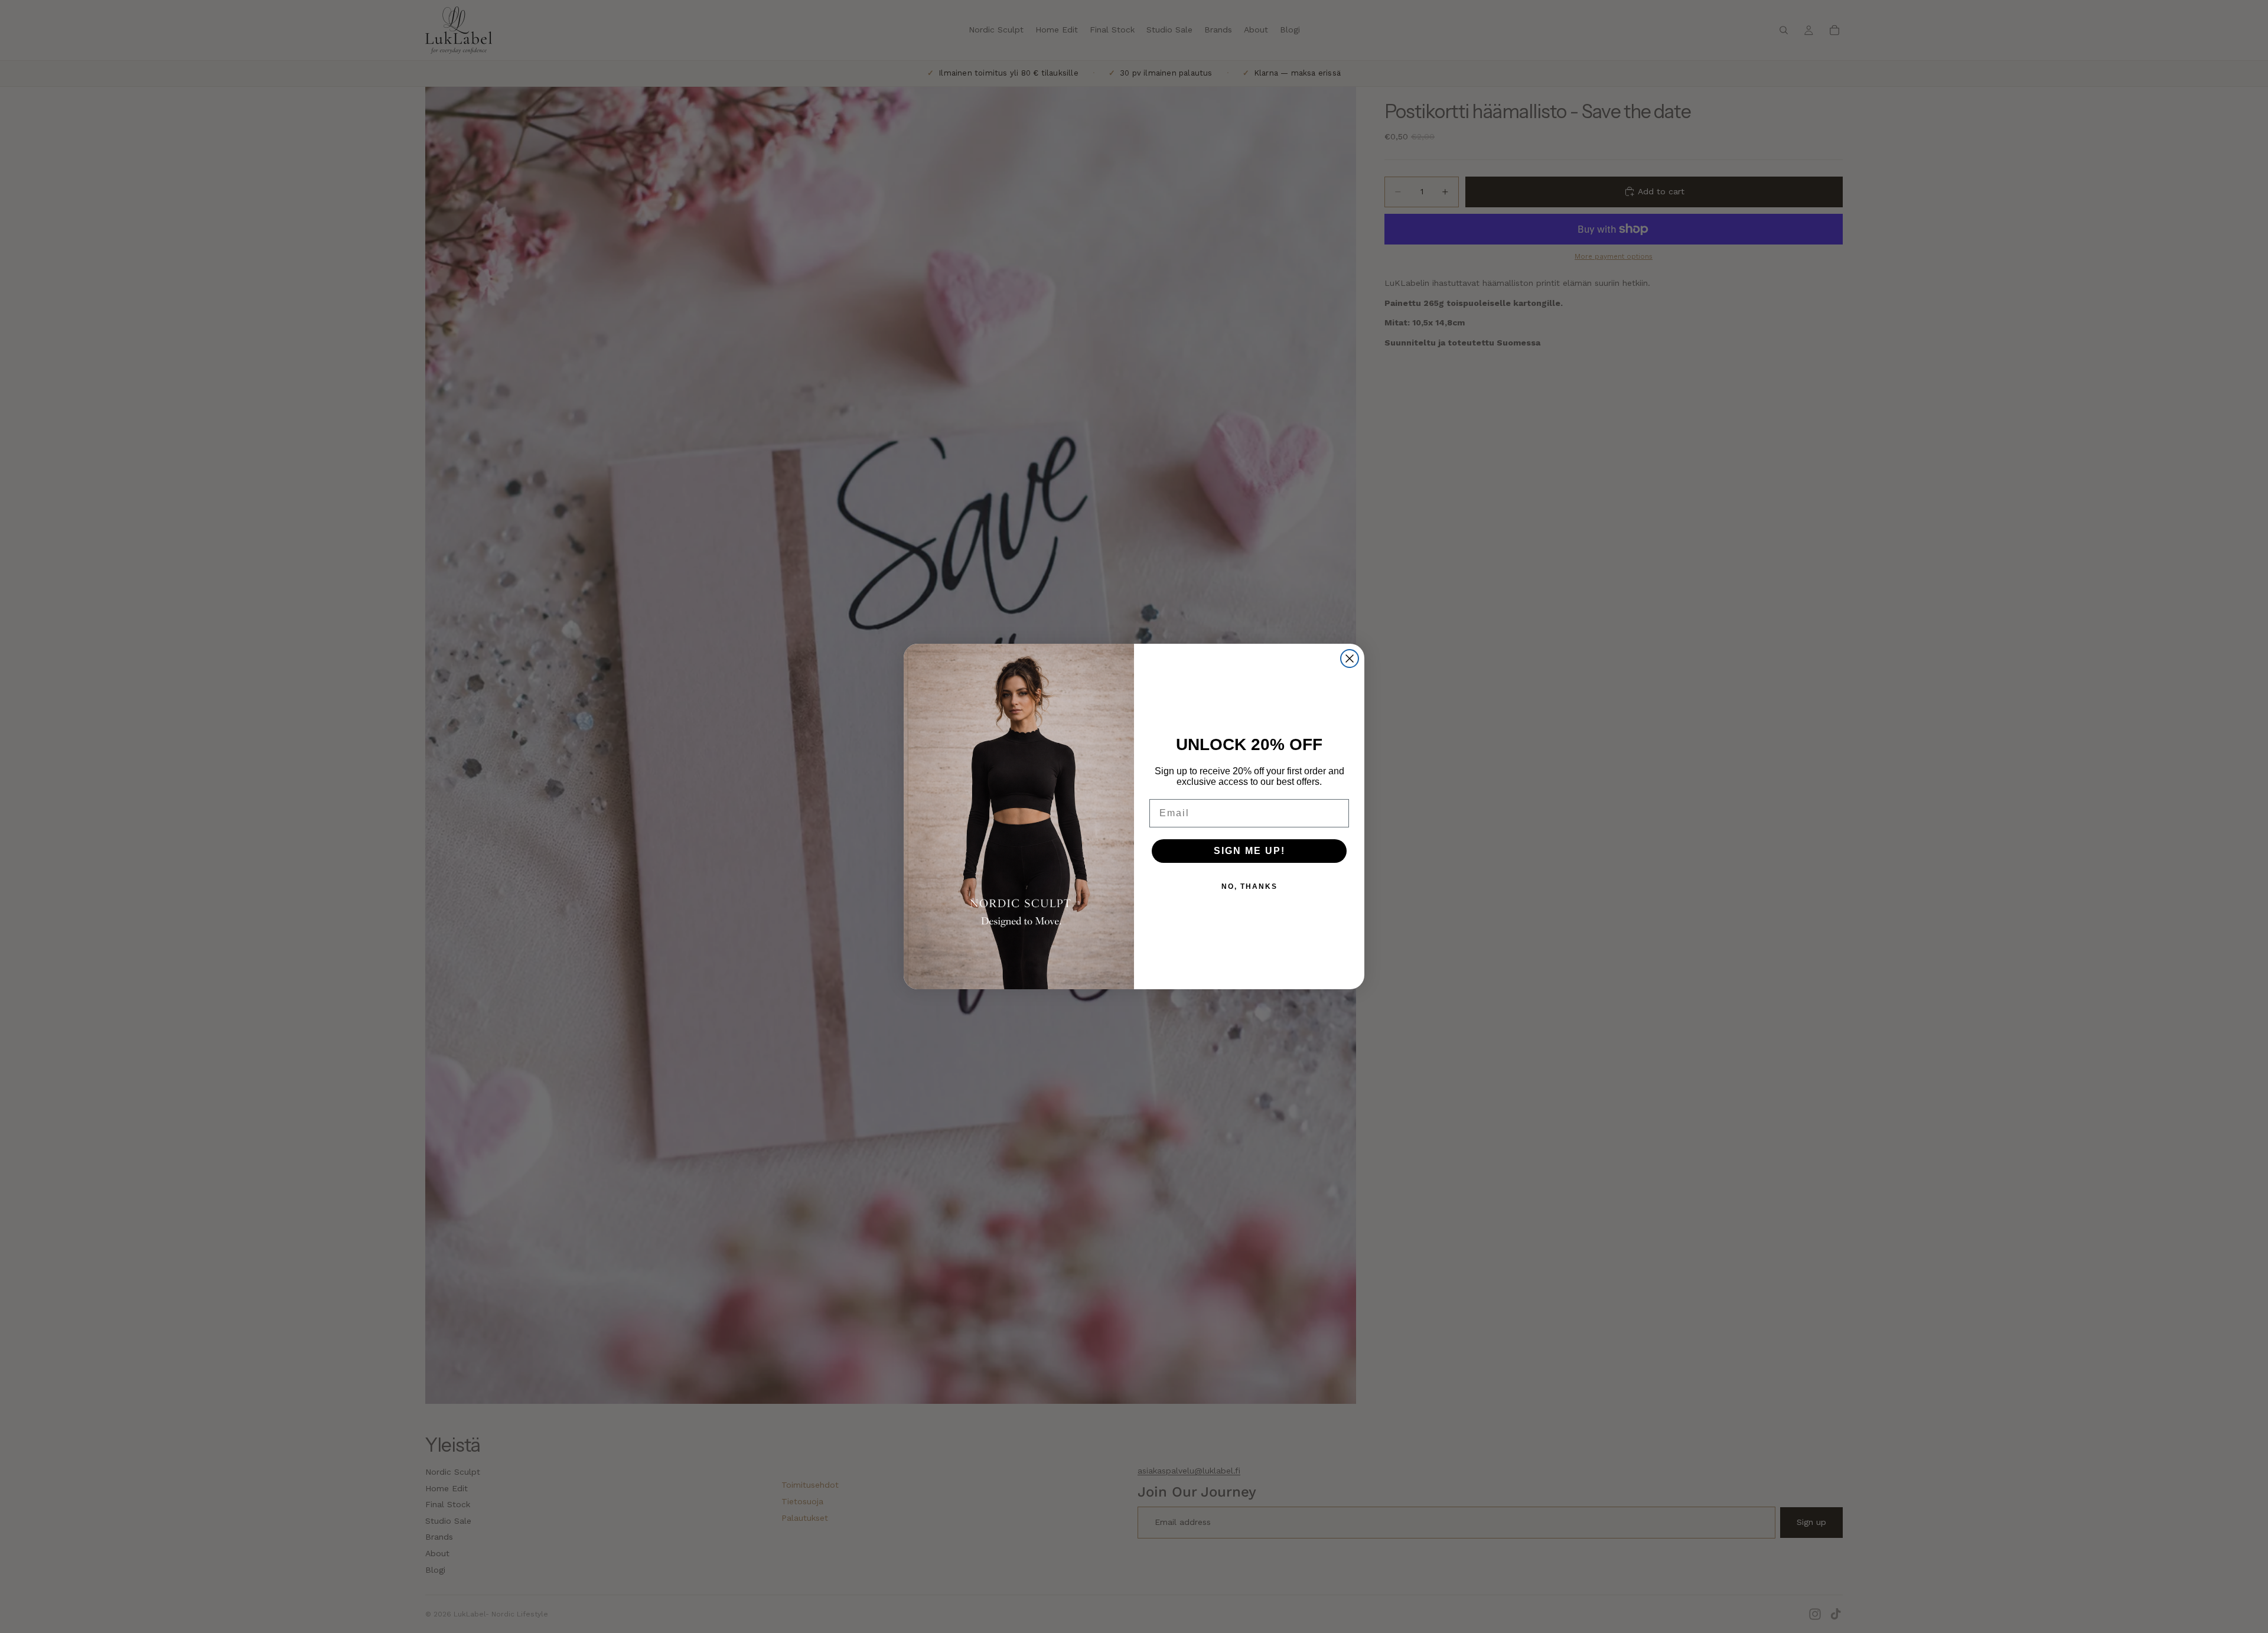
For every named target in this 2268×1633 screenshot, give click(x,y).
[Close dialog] (1350, 659)
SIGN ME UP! (1249, 851)
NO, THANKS (1249, 886)
